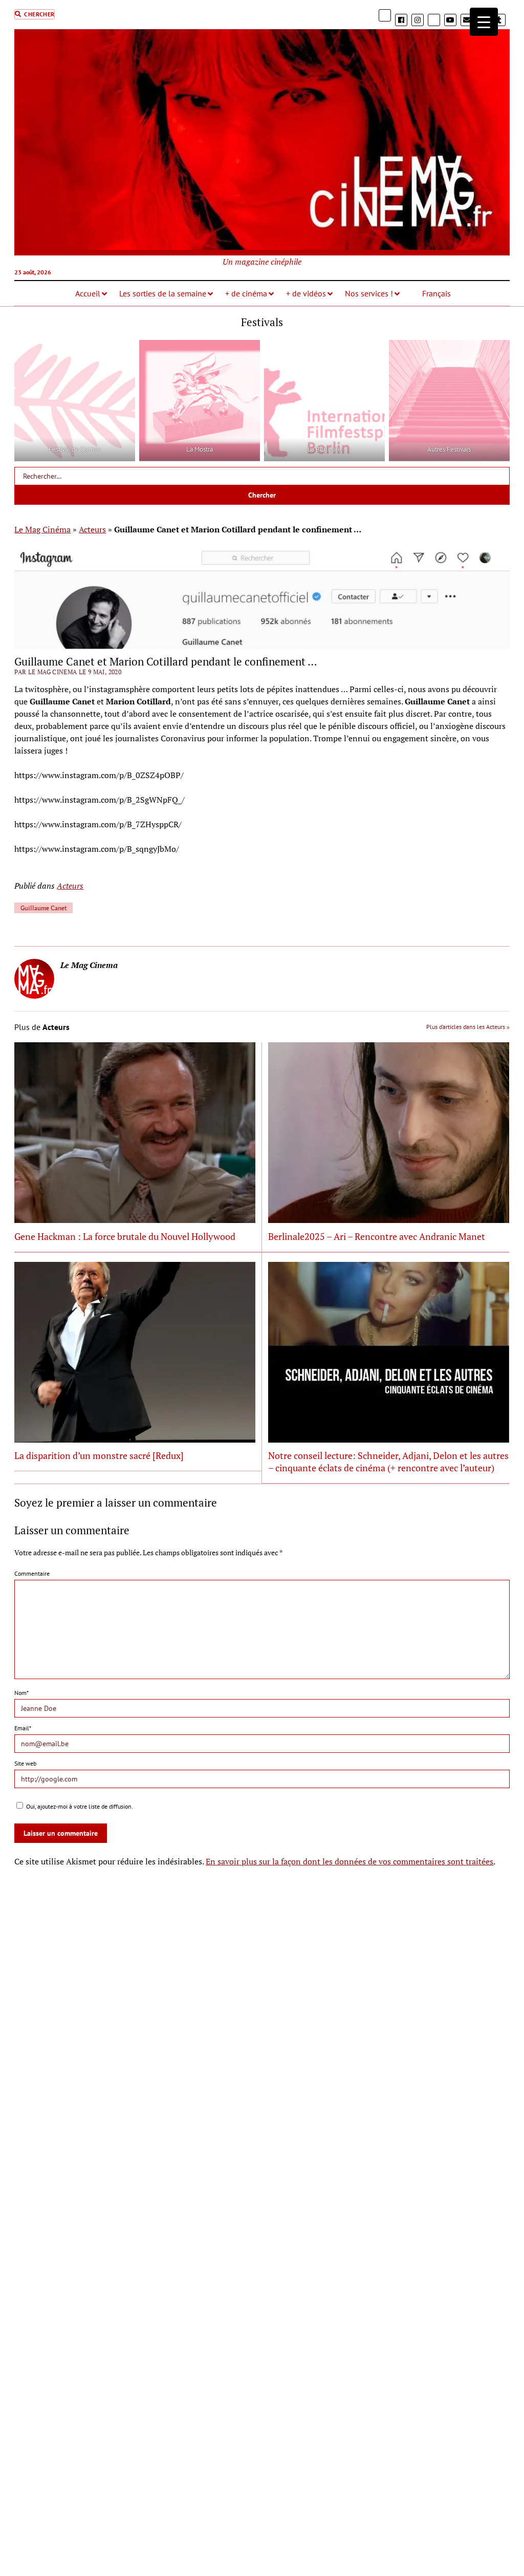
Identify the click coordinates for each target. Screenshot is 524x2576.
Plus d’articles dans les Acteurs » (468, 1027)
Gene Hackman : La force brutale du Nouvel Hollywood (125, 1236)
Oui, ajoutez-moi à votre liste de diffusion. (79, 1806)
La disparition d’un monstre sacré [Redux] (99, 1455)
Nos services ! (369, 293)
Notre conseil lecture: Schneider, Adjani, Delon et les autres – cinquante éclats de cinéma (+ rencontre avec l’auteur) (388, 1462)
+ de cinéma (246, 293)
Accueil (88, 293)
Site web (25, 1763)
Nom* (21, 1693)
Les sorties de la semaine (163, 293)
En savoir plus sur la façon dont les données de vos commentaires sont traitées (350, 1861)
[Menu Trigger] (484, 22)
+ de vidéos (306, 293)
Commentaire (32, 1573)
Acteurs (92, 529)
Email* (23, 1728)
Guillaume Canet (43, 908)
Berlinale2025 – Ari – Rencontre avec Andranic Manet (377, 1236)
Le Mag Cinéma (42, 529)
